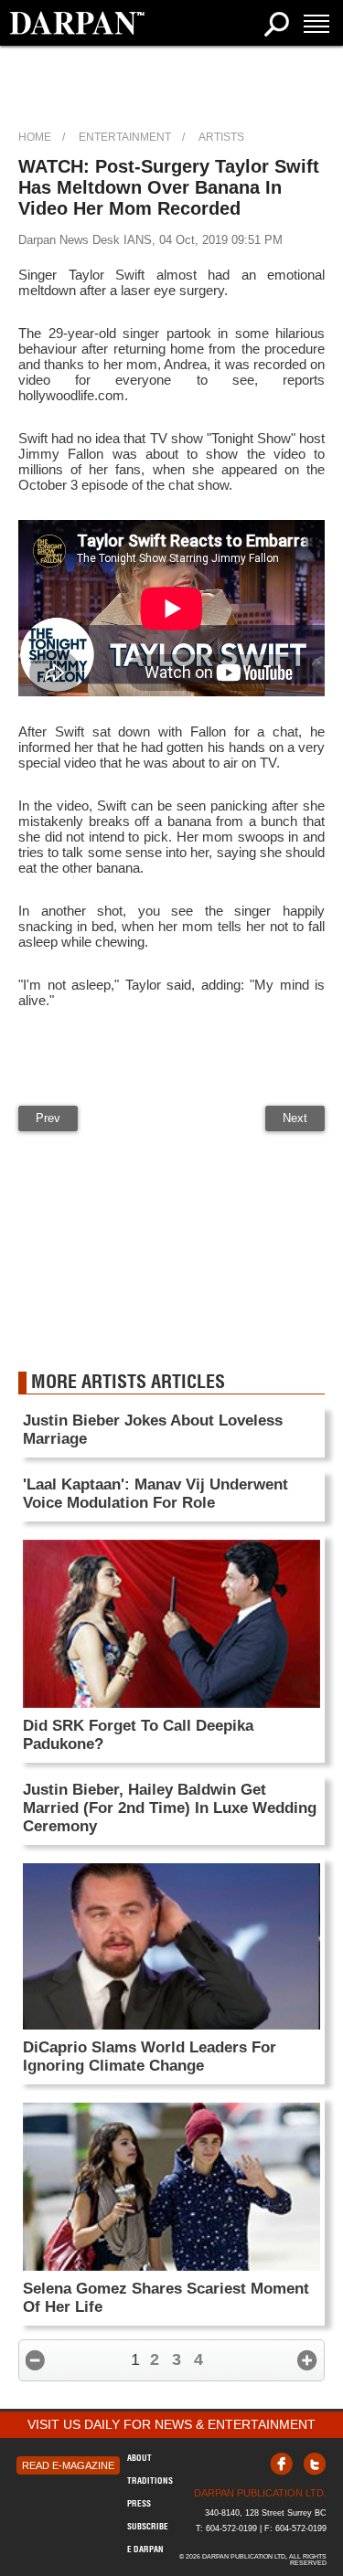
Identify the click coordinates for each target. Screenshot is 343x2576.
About (139, 2458)
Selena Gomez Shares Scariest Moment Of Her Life (166, 2298)
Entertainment (125, 137)
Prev (48, 1118)
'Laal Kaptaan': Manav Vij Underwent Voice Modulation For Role (155, 1494)
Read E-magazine (68, 2465)
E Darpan (145, 2549)
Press (139, 2503)
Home (35, 137)
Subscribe (148, 2526)
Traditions (150, 2481)
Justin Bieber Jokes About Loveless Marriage (153, 1430)
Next (295, 1118)
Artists (221, 137)
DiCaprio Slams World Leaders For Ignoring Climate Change (150, 2057)
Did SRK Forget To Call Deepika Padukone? (138, 1735)
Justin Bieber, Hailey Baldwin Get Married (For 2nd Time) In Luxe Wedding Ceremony (170, 1808)
